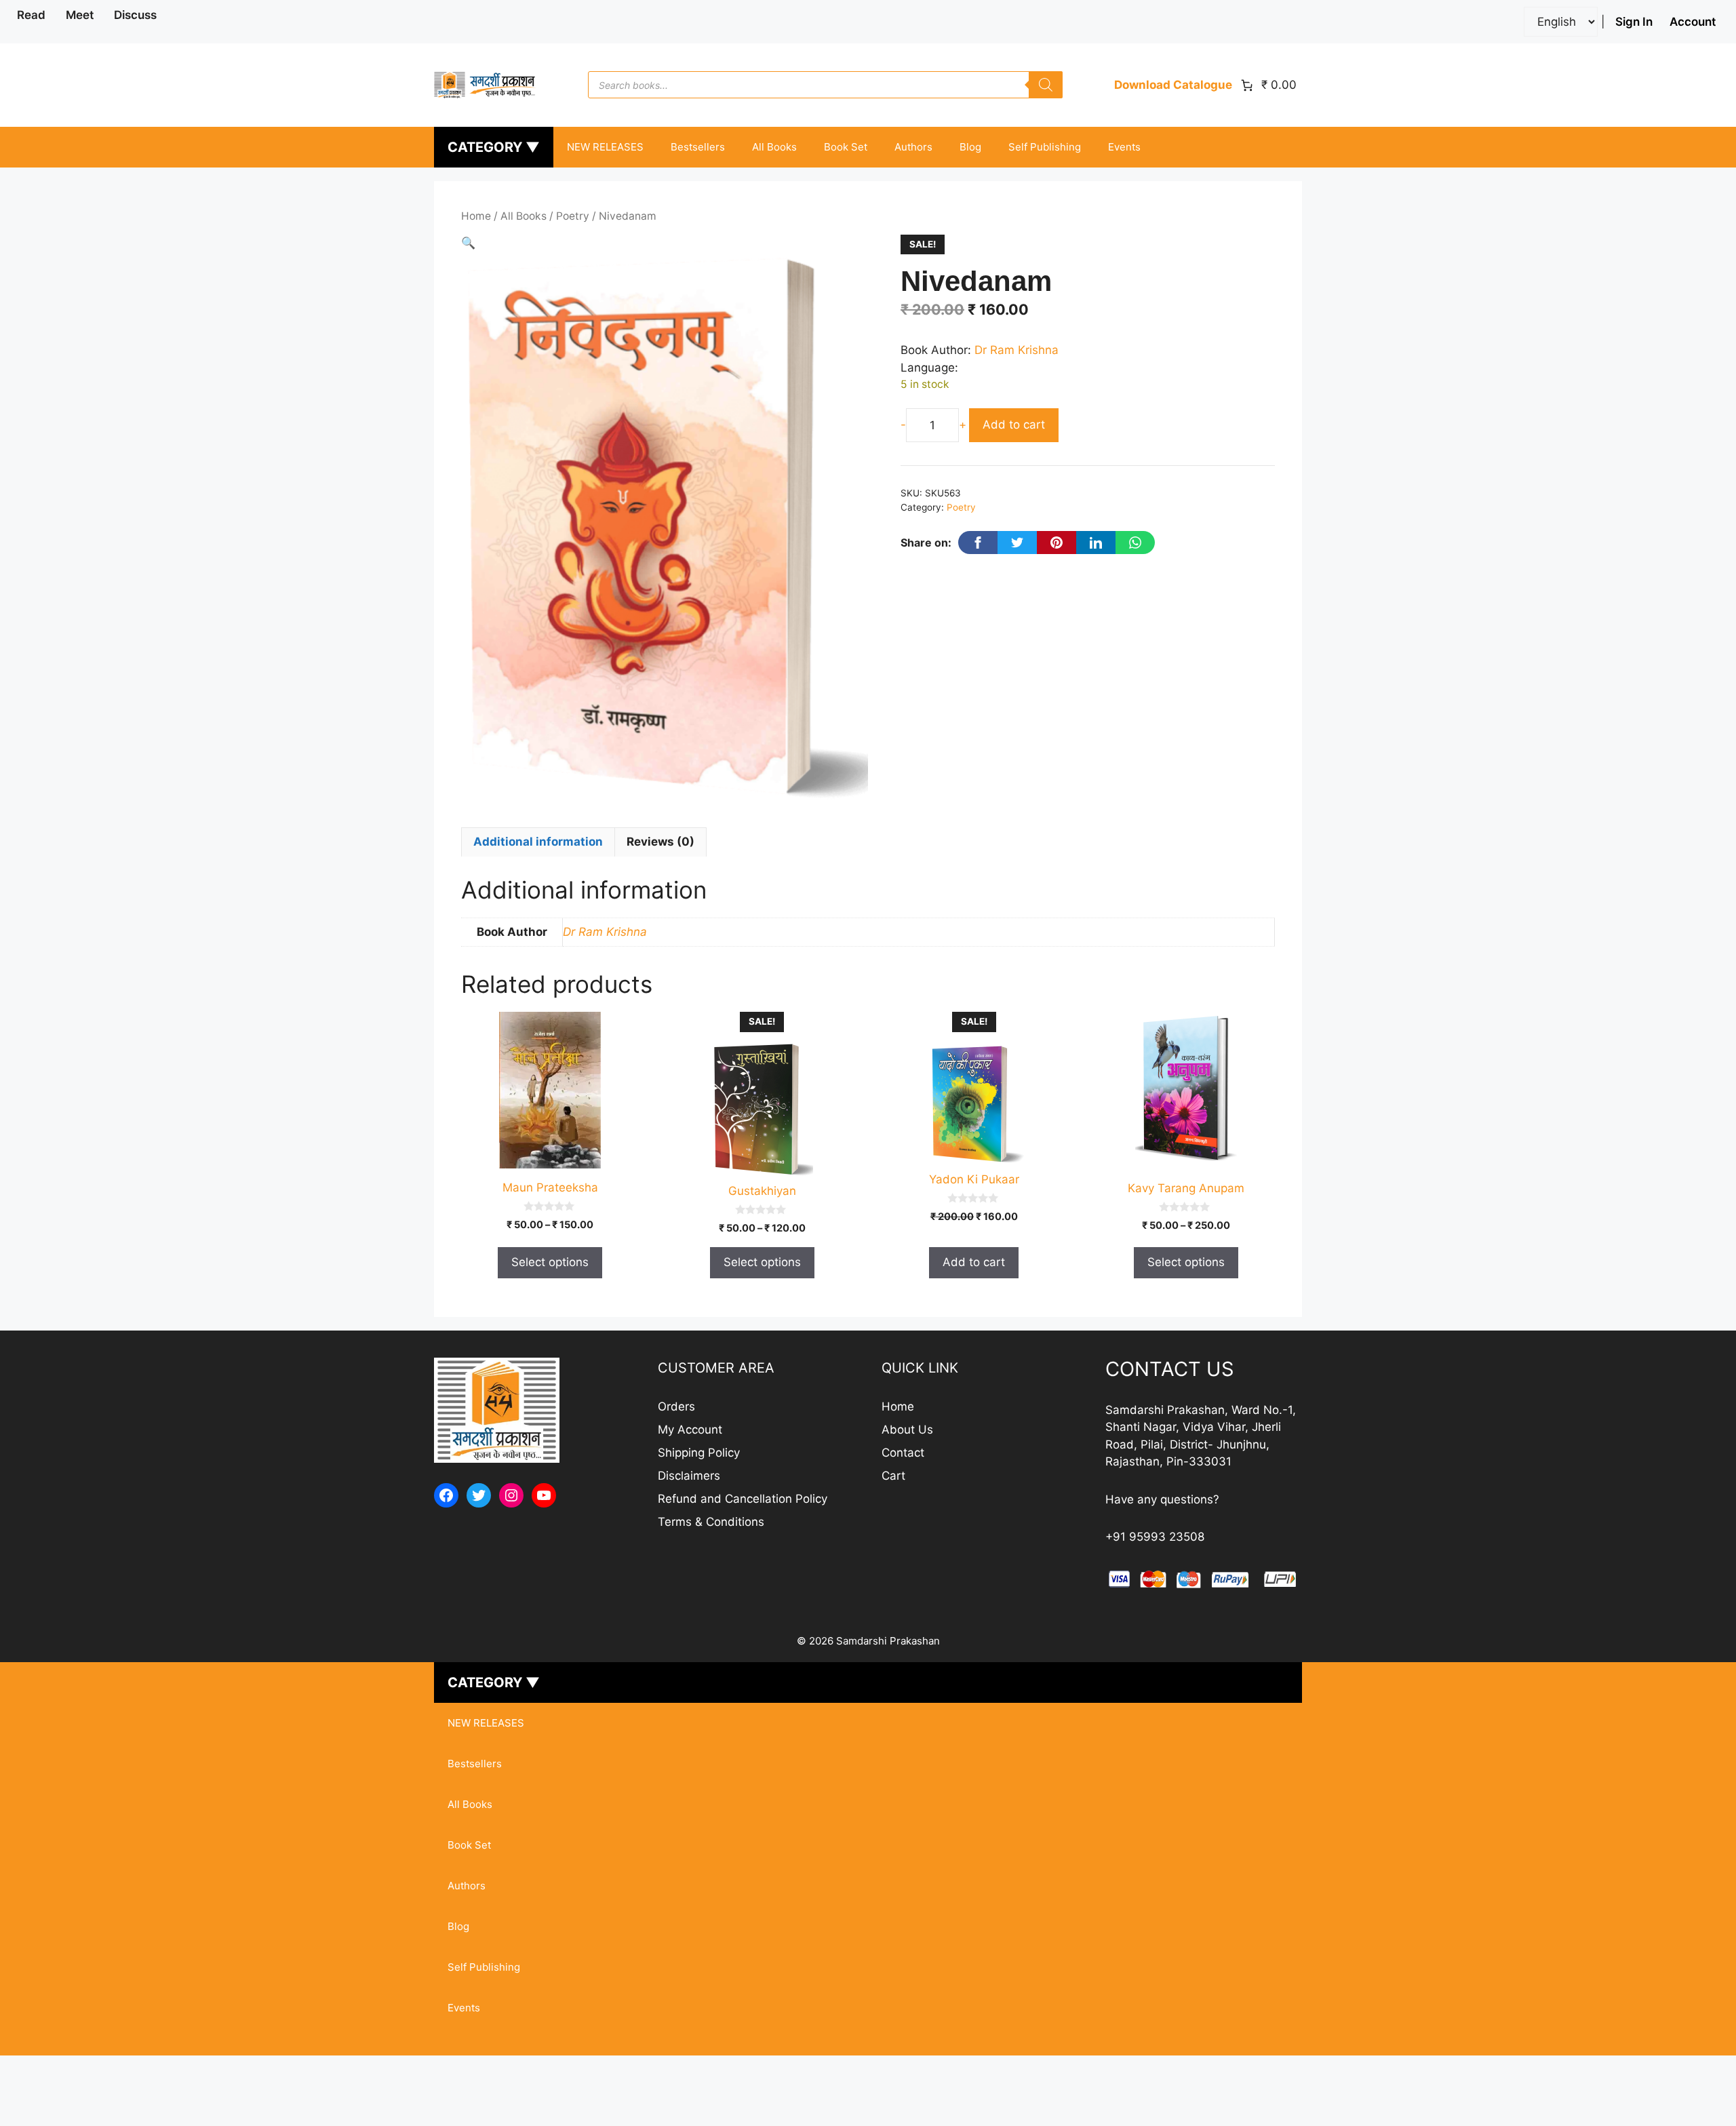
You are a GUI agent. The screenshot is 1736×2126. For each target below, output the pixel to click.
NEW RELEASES (605, 147)
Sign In (1634, 22)
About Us (907, 1430)
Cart (893, 1476)
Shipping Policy (699, 1453)
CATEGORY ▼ (494, 147)
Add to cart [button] (974, 1262)
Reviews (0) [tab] (660, 842)
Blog (970, 147)
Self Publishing (1045, 147)
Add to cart (1014, 425)
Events (1124, 147)
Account (1693, 22)
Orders (676, 1406)
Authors (913, 147)
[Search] (1046, 85)
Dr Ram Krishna (1017, 350)
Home (476, 216)
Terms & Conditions (711, 1522)
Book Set (846, 147)
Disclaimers (689, 1476)
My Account (690, 1430)
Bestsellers (698, 147)
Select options (550, 1262)
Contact (903, 1453)
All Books (774, 147)
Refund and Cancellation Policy (743, 1499)
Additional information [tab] (538, 842)
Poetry (573, 216)
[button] (468, 243)
